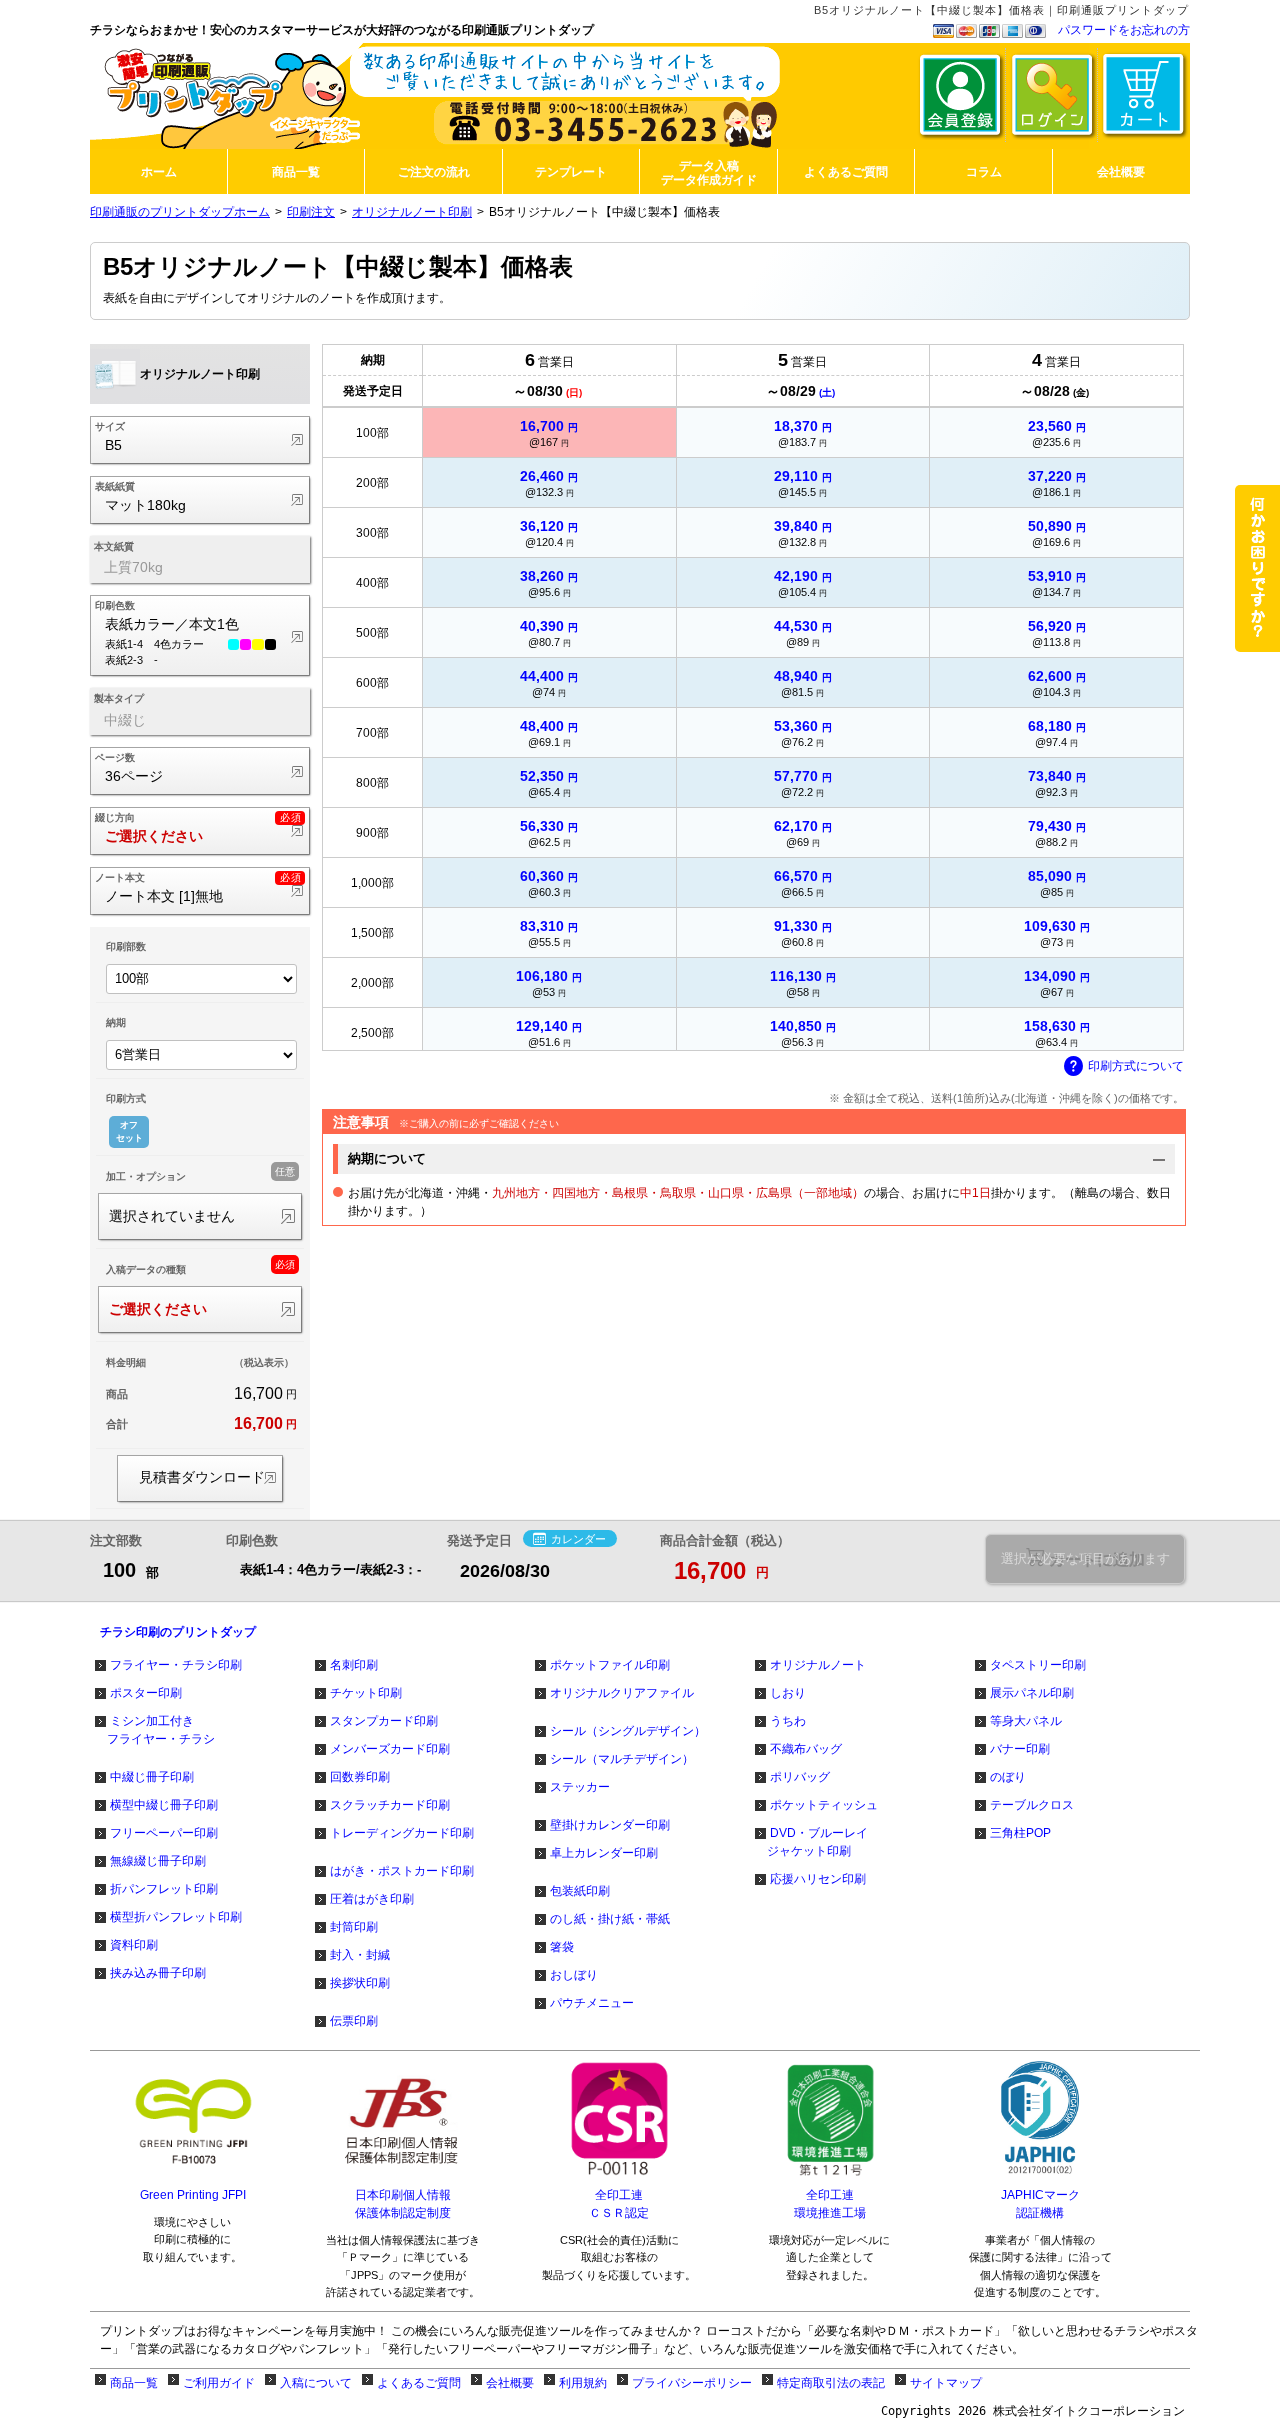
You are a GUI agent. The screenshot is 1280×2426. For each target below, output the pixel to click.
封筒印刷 (354, 1927)
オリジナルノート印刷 (412, 212)
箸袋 (562, 1947)
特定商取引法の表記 (831, 2383)
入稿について (316, 2383)
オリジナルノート (818, 1665)
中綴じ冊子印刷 (152, 1777)
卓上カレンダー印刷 (604, 1853)
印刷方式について (1136, 1066)
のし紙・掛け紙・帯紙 (610, 1919)
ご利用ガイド (219, 2383)
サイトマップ (946, 2383)
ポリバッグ (800, 1777)
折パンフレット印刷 (164, 1889)
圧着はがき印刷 (372, 1899)
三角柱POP (1020, 1833)
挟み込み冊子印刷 (158, 1973)
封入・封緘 (360, 1955)
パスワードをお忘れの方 (1124, 30)
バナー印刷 (1020, 1749)
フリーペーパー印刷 (164, 1833)
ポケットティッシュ (824, 1805)
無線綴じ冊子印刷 (158, 1861)
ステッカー (580, 1787)
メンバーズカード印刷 (390, 1749)
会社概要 (510, 2383)
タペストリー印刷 (1038, 1665)
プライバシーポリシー (692, 2383)
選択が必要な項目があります (1085, 1558)
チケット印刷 (366, 1693)
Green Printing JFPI (193, 2195)
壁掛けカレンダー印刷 (610, 1825)
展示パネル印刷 (1032, 1693)
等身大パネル (1026, 1721)
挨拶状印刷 (360, 1983)
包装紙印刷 (580, 1891)
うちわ (788, 1721)
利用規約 (583, 2383)
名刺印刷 (354, 1665)
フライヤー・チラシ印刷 (176, 1665)
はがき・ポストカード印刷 (402, 1871)
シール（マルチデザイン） (622, 1759)
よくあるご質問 (419, 2383)
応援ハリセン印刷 (818, 1879)
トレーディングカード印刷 (402, 1833)
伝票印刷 (354, 2021)
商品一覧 (134, 2383)
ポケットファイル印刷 (610, 1665)
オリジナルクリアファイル (622, 1693)
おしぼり (574, 1975)
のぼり (1008, 1777)
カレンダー (578, 1539)
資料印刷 (134, 1945)
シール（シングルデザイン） (628, 1731)
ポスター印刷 (146, 1693)
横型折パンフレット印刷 (176, 1917)
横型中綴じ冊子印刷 (164, 1805)
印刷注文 (311, 212)
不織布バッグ (806, 1749)
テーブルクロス (1032, 1805)
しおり (788, 1693)
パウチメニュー (592, 2003)
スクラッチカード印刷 (390, 1805)
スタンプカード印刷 (384, 1721)
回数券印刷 (360, 1777)
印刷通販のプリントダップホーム (180, 212)
